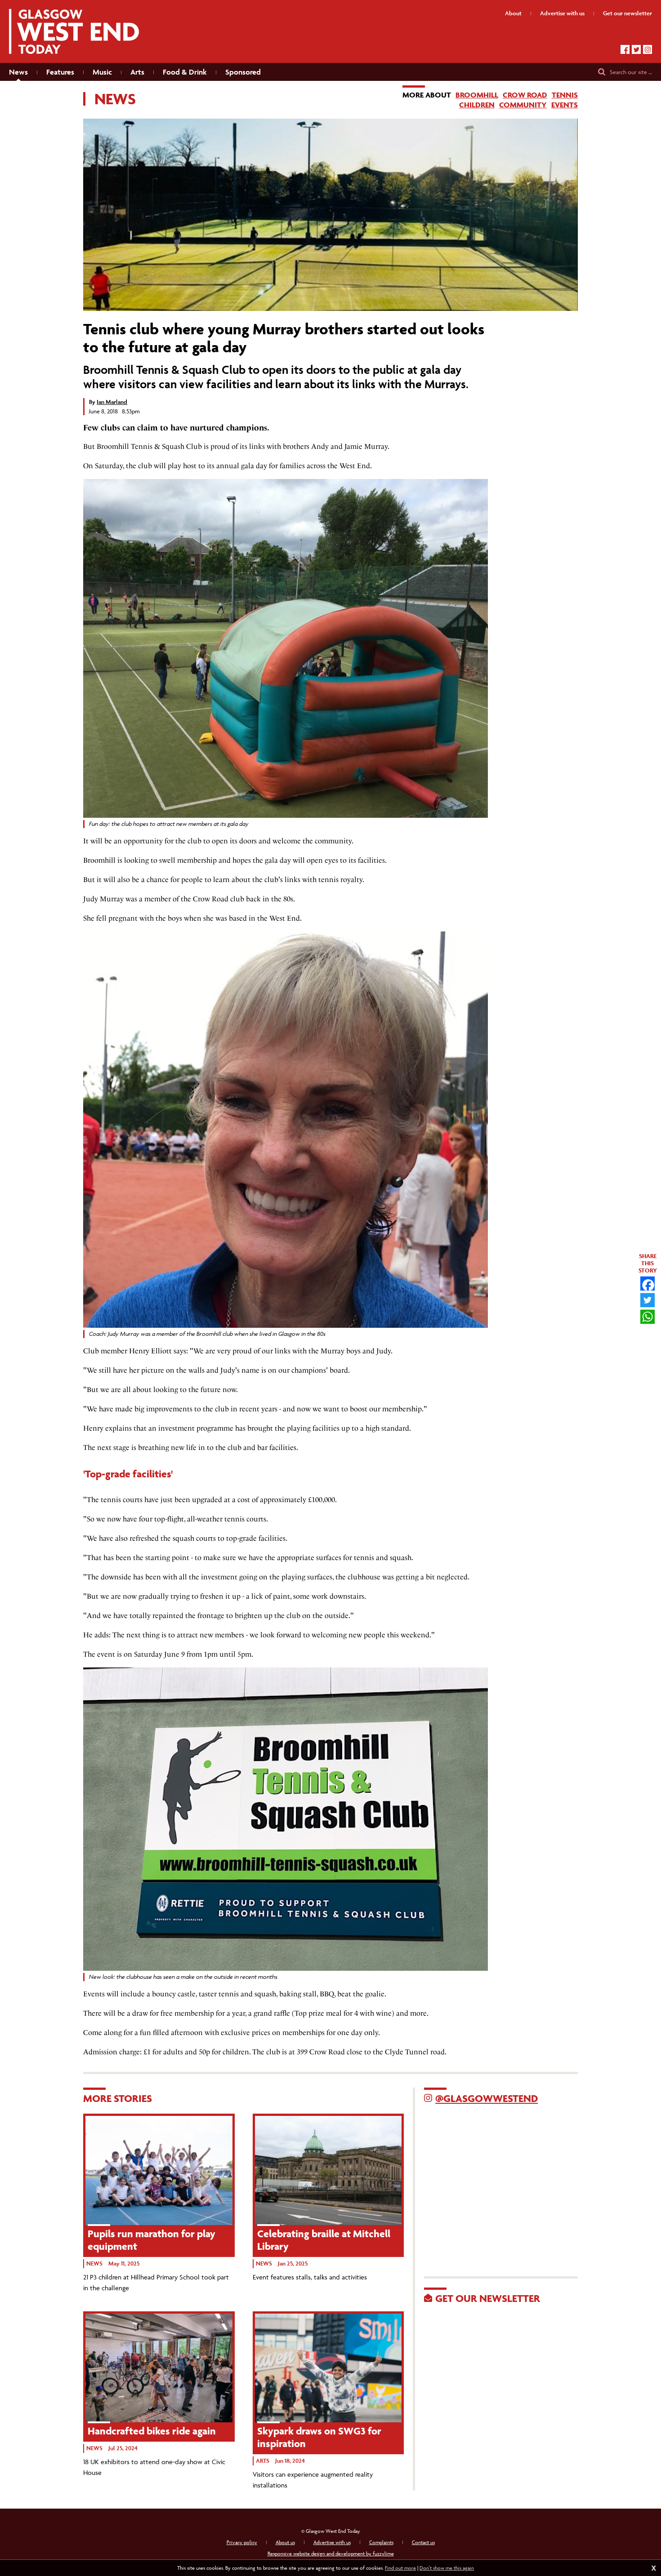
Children (477, 105)
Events (565, 105)
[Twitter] (636, 49)
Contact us (423, 2542)
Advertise (562, 13)
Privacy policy (242, 2542)
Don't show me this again (447, 2568)
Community (523, 105)
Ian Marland (112, 402)
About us (285, 2542)
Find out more (400, 2568)
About (513, 13)
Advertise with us (332, 2542)
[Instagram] (648, 49)
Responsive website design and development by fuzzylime (331, 2553)
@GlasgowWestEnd (487, 2098)
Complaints (381, 2542)
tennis (565, 95)
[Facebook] (625, 49)
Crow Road (525, 95)
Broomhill (477, 95)
